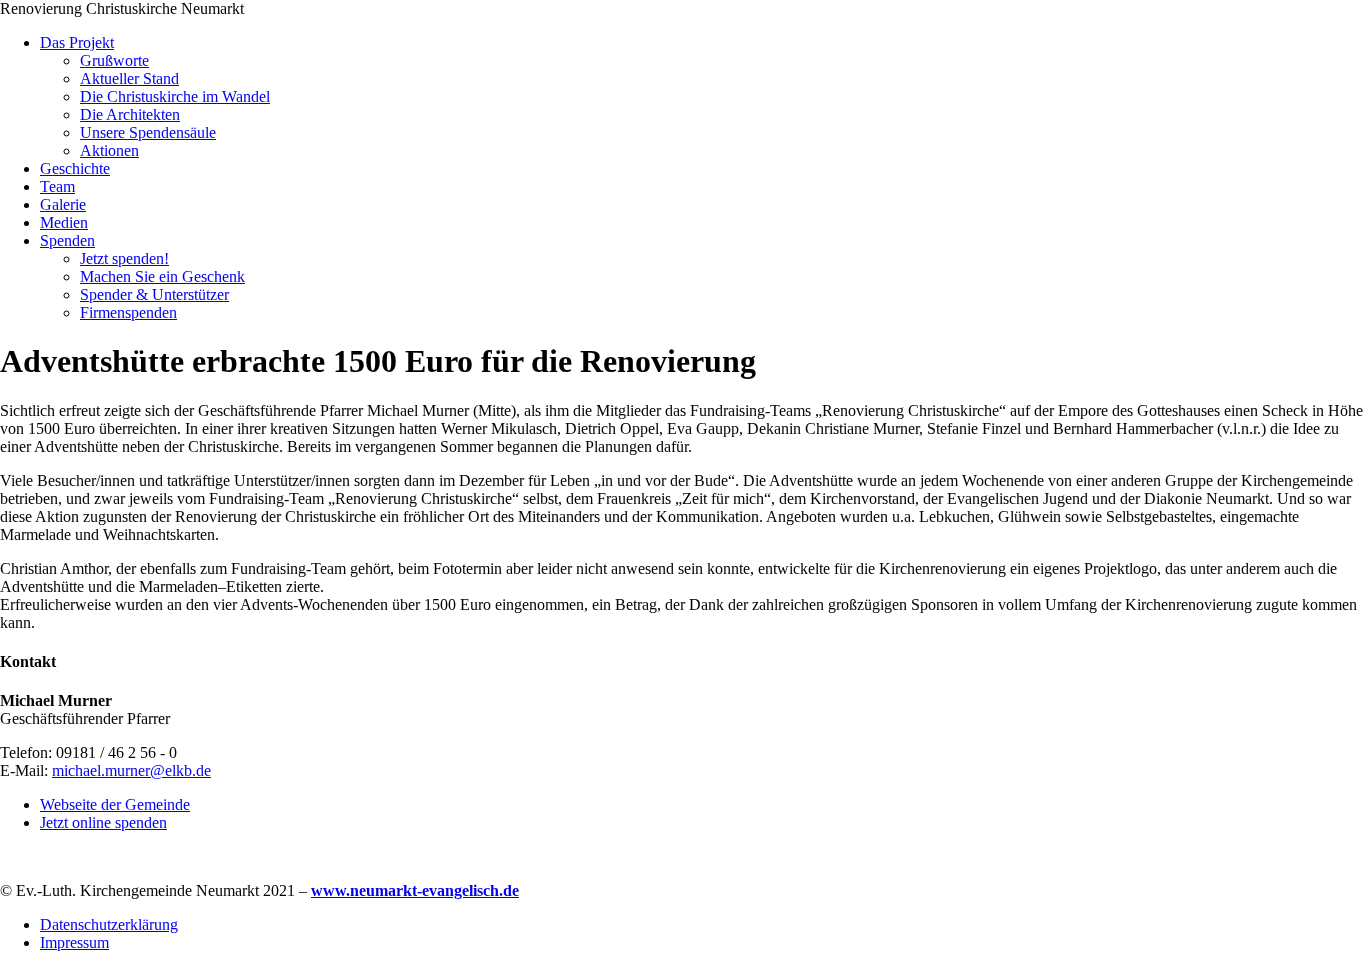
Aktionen (109, 150)
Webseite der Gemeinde (115, 804)
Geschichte (75, 168)
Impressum (74, 942)
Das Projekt (77, 42)
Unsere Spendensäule (148, 132)
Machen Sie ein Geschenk (162, 276)
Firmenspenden (128, 312)
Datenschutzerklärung (109, 924)
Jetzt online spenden (103, 822)
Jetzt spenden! (124, 258)
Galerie (63, 204)
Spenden (67, 240)
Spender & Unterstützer (154, 294)
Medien (64, 222)
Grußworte (114, 60)
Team (57, 186)
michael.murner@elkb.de (131, 770)
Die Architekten (130, 114)
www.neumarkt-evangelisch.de (415, 890)
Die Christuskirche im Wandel (175, 96)
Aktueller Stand (129, 78)
